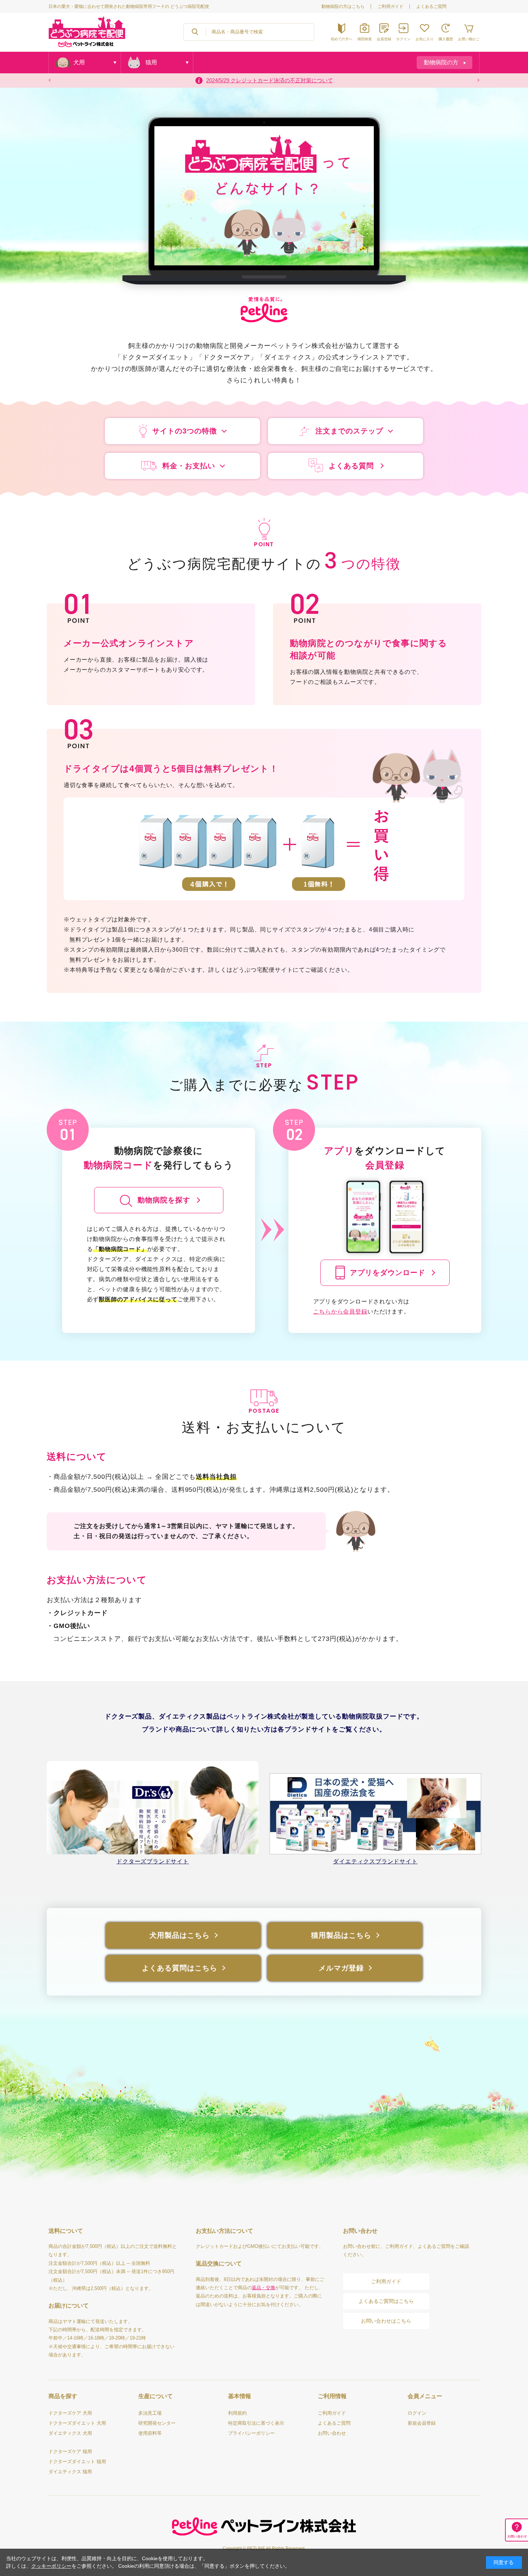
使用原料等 (150, 2433)
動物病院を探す (164, 1200)
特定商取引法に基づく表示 (256, 2423)
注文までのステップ (349, 431)
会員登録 (384, 39)
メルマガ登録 (341, 1968)
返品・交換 (263, 2288)
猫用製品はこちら (341, 1935)
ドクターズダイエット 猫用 (77, 2462)
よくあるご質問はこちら (386, 2301)
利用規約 (237, 2413)
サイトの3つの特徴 (185, 431)
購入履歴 (446, 39)
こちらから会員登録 (340, 1312)
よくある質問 (351, 466)
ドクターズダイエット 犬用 (77, 2423)
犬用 (79, 62)
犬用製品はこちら (180, 1935)
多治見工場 (150, 2413)
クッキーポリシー (51, 2566)
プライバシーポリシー (251, 2433)
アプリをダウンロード (388, 1273)
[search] (195, 32)
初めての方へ (342, 39)
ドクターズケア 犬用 (70, 2413)
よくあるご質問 (431, 6)
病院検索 (365, 39)
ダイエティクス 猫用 (70, 2472)
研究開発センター (157, 2423)
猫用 (151, 62)
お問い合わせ (332, 2433)
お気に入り (425, 39)
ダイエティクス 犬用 (70, 2433)
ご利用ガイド (390, 6)
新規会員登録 (422, 2423)
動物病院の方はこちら (343, 6)
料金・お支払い (189, 466)
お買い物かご (469, 39)
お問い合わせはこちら (386, 2321)
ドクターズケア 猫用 (70, 2451)
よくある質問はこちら (180, 1968)
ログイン (403, 39)
